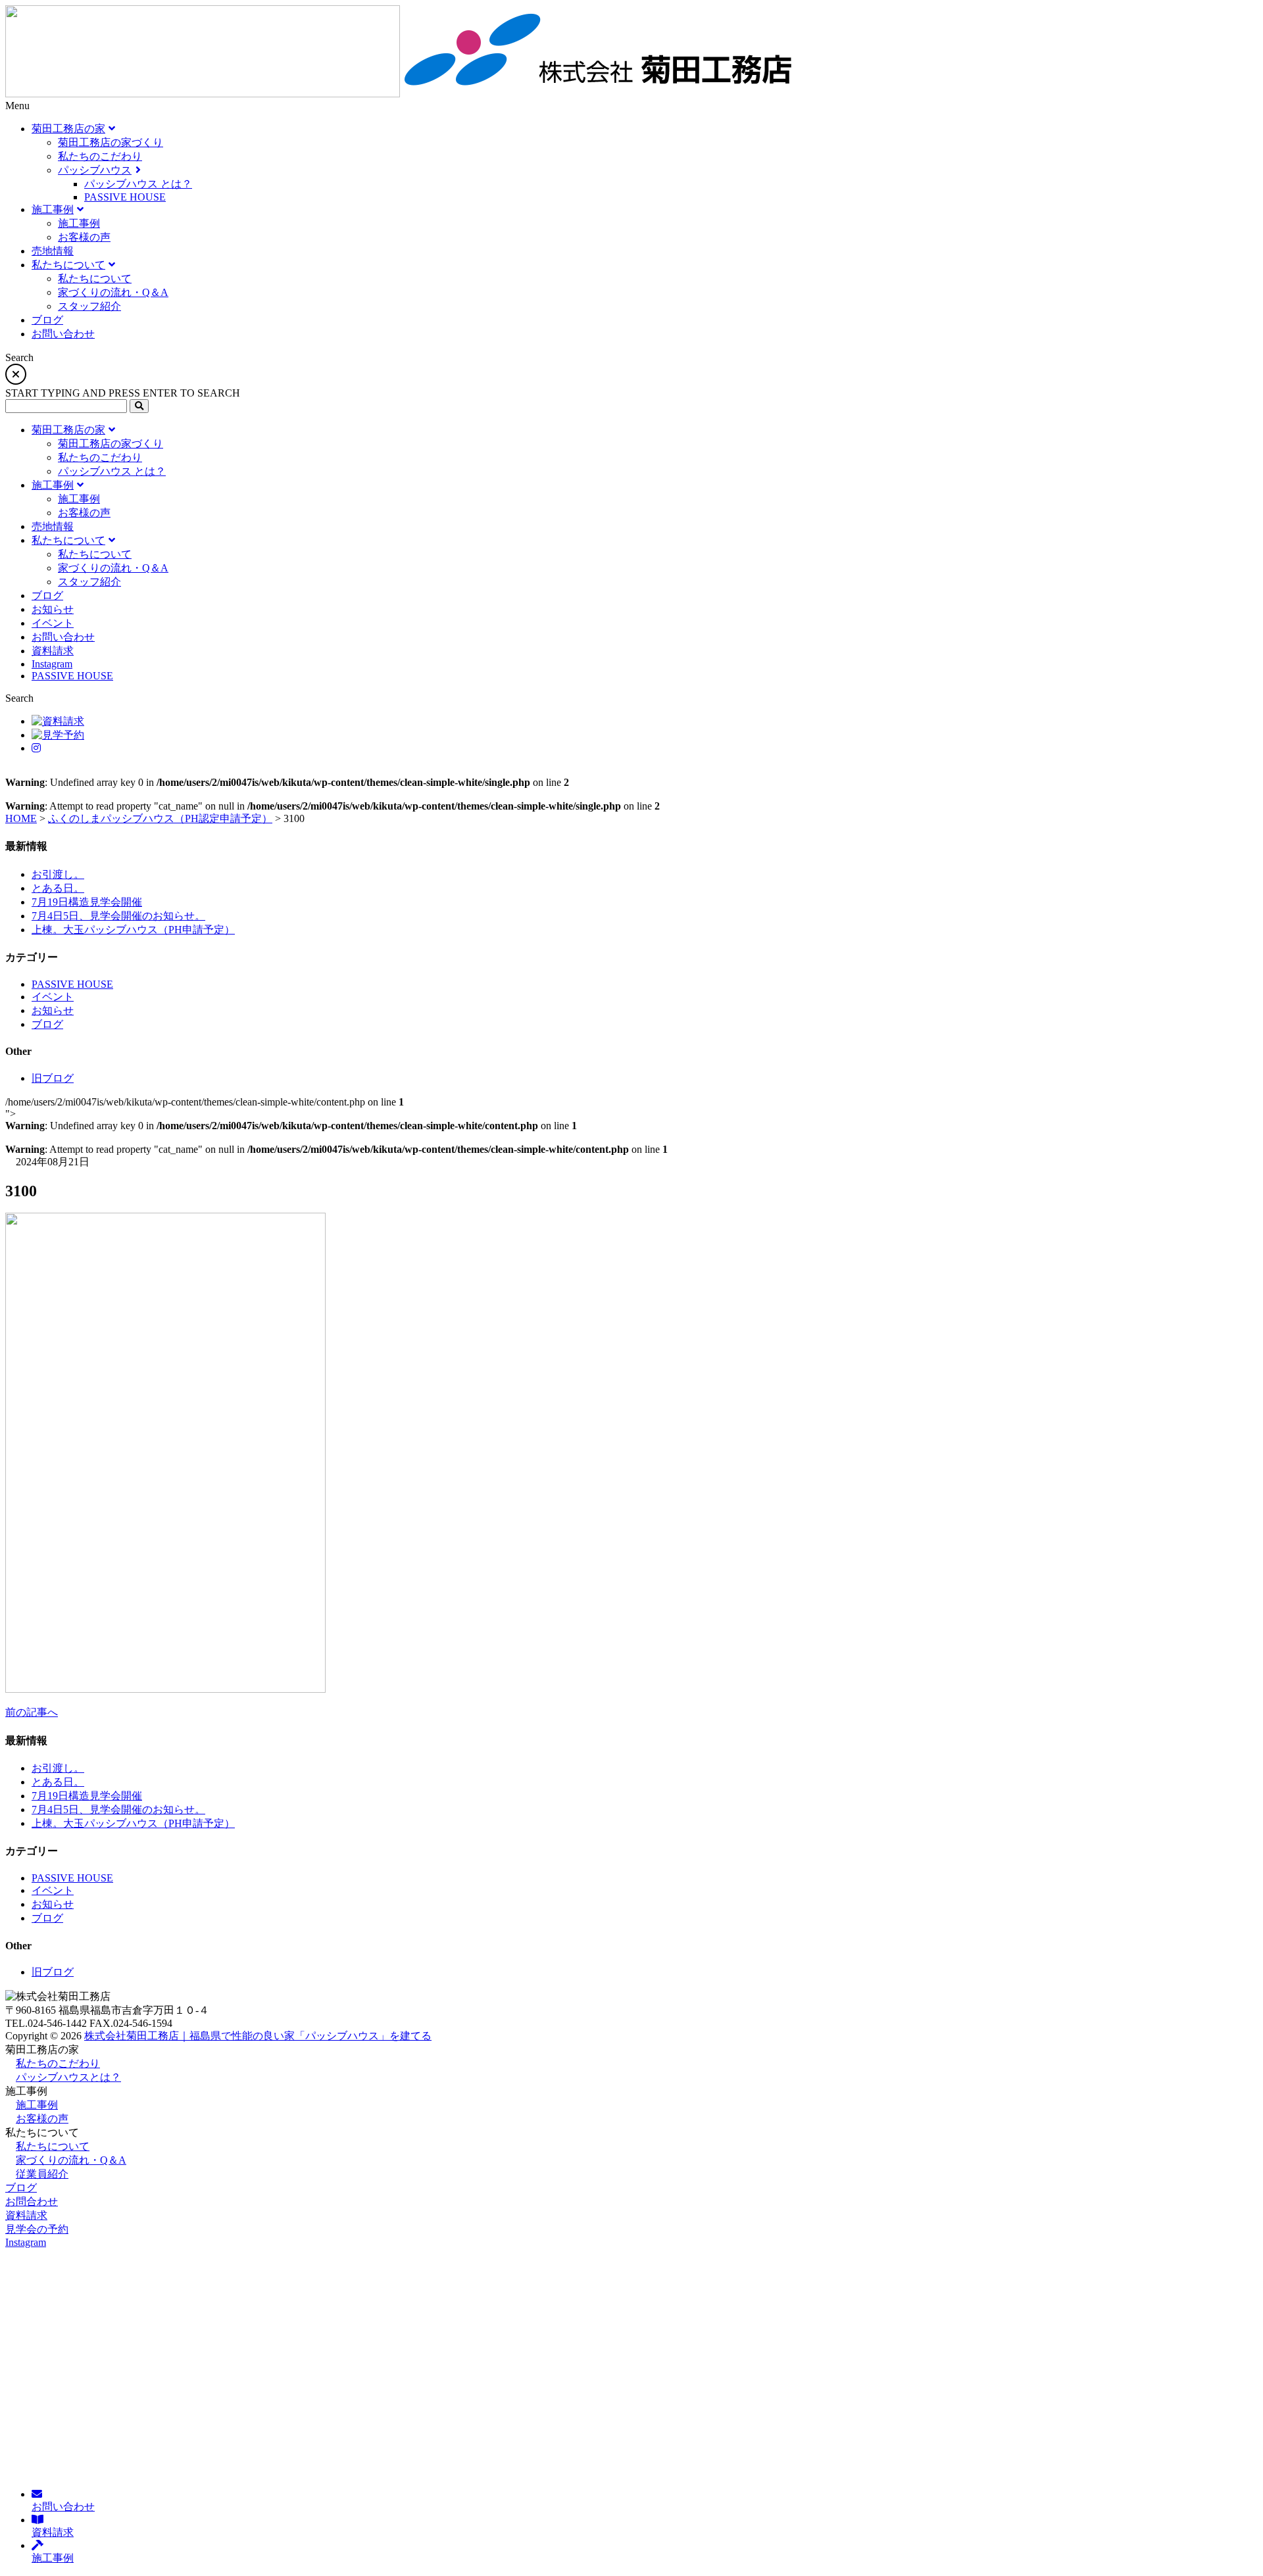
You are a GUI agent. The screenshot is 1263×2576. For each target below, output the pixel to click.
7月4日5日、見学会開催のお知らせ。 (118, 916)
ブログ (47, 1024)
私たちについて (53, 2146)
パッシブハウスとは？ (68, 2077)
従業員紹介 (42, 2174)
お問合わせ (32, 2201)
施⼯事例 (37, 2105)
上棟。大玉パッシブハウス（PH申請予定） (133, 930)
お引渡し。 (58, 874)
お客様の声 (42, 2119)
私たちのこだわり (58, 2063)
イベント (53, 997)
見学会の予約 (37, 2229)
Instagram (26, 2242)
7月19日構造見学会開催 (87, 902)
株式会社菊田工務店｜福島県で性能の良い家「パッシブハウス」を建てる (258, 2036)
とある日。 (58, 888)
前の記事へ (32, 1712)
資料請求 (26, 2215)
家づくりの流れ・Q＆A (71, 2160)
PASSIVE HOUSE (72, 984)
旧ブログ (53, 1078)
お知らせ (53, 1010)
